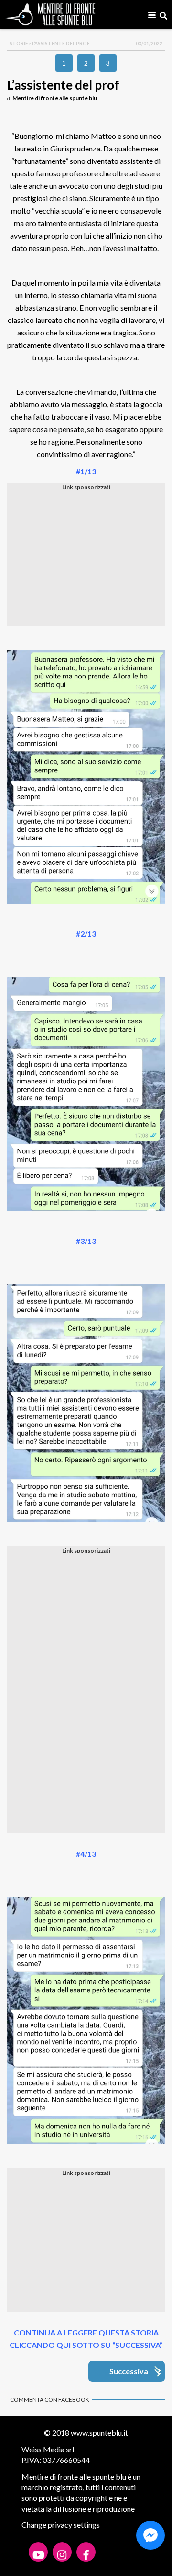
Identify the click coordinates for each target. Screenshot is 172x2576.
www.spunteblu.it (99, 2432)
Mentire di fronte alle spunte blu (55, 98)
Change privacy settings (61, 2524)
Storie (19, 43)
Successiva (129, 2371)
